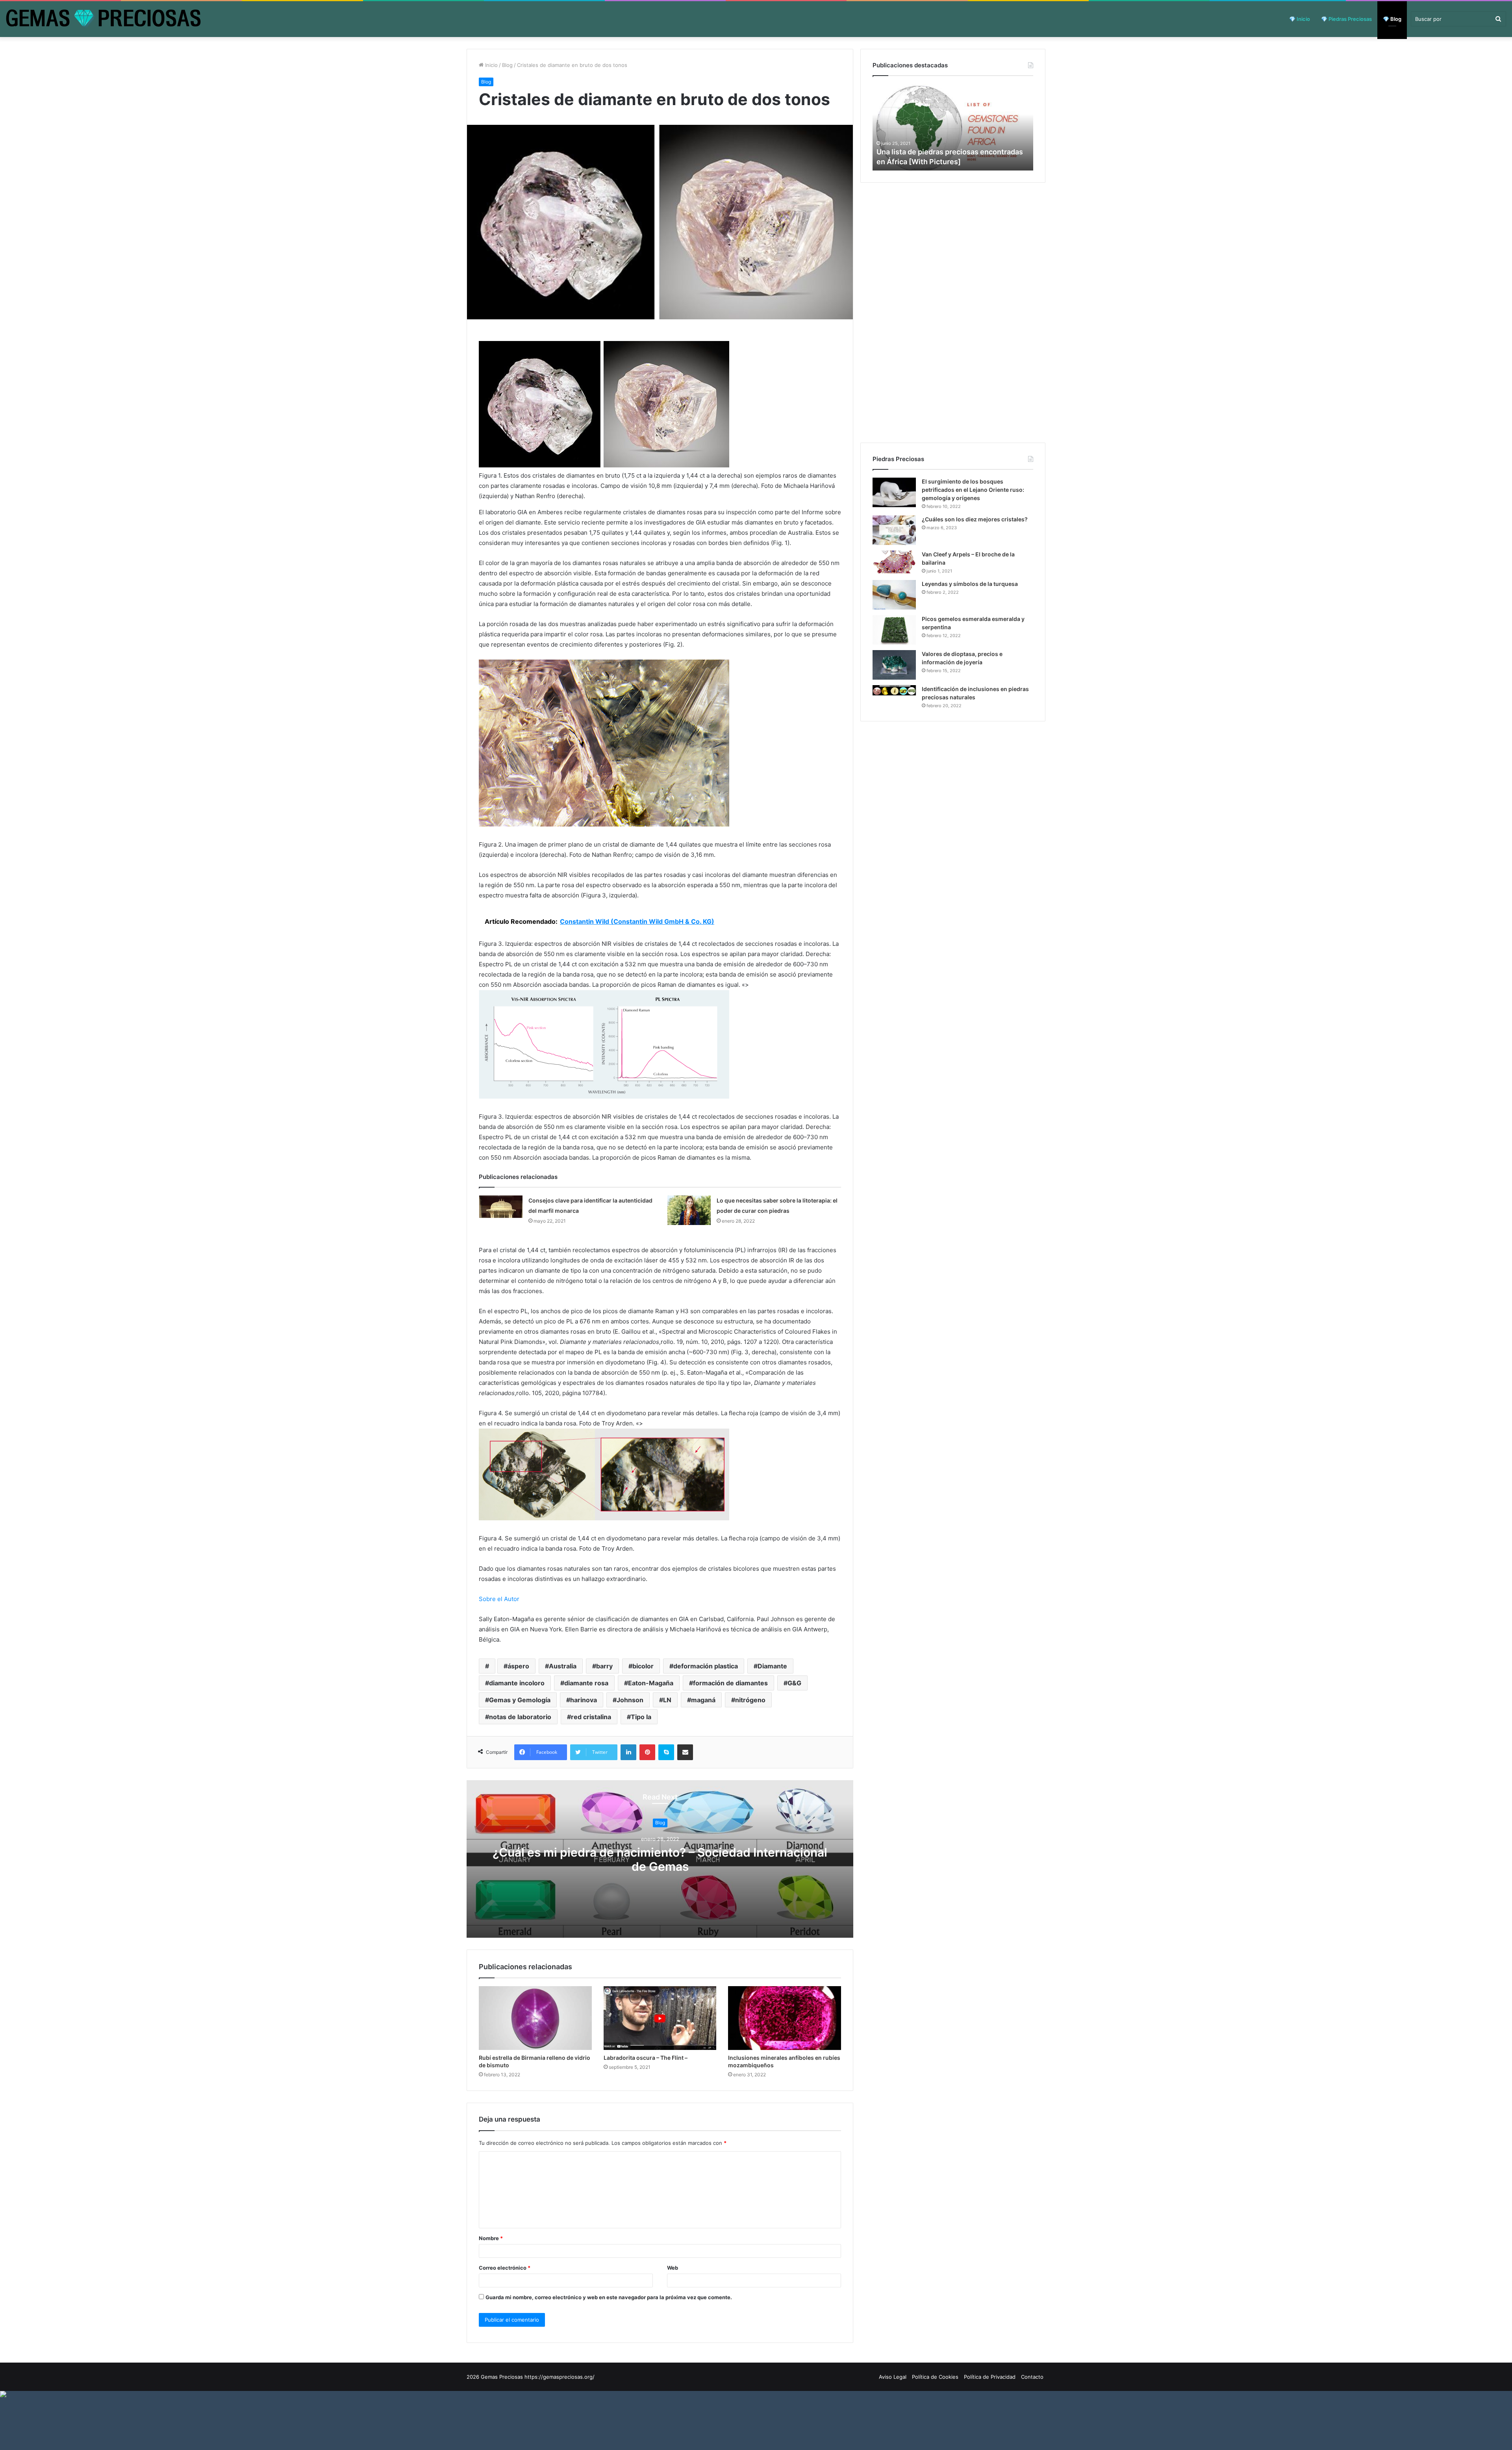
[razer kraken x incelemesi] (756, 2394)
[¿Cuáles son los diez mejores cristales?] (894, 530)
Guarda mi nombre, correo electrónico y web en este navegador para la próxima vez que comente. (609, 2297)
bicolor (643, 1666)
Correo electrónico (505, 2268)
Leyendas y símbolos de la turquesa (970, 584)
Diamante (772, 1666)
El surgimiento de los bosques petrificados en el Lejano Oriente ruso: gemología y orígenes (973, 490)
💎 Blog (1392, 19)
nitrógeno (750, 1700)
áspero (518, 1666)
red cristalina (591, 1717)
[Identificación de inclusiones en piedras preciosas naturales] (894, 690)
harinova (584, 1700)
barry (604, 1666)
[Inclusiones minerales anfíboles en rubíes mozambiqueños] (785, 2018)
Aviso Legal (893, 2377)
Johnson (630, 1700)
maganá (703, 1700)
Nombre (491, 2238)
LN (667, 1700)
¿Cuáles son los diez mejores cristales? (975, 519)
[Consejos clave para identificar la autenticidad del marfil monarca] (501, 1207)
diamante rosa (586, 1683)
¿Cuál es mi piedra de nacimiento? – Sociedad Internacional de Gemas (660, 1859)
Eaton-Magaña (651, 1683)
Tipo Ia (641, 1717)
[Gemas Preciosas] (103, 19)
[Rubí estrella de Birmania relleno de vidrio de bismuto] (535, 2018)
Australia (563, 1666)
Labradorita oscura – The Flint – (646, 2058)
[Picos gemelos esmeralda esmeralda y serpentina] (894, 630)
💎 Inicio (1300, 19)
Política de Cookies (935, 2377)
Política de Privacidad (990, 2377)
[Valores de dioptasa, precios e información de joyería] (894, 665)
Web (673, 2268)
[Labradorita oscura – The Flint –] (660, 2018)
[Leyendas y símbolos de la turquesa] (894, 595)
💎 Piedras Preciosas (1346, 19)
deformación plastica (706, 1666)
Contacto (1032, 2377)
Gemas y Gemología (520, 1700)
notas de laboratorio (520, 1717)
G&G (794, 1683)
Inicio (491, 65)
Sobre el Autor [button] (499, 1599)
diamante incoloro (517, 1683)
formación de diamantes (730, 1683)
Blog (507, 65)
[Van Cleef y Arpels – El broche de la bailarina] (894, 562)
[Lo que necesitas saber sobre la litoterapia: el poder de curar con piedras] (689, 1210)
